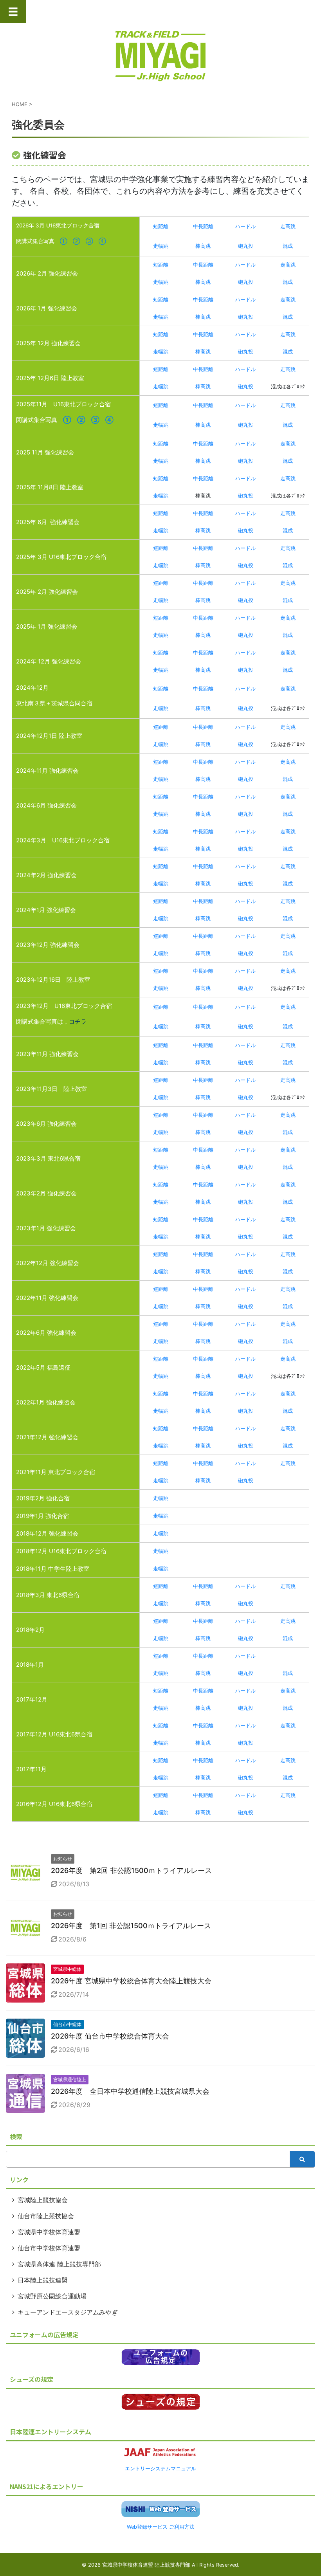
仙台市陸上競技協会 (46, 2216)
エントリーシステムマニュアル (160, 2469)
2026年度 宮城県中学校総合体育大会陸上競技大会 (131, 1981)
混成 (288, 246)
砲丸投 (246, 246)
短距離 (161, 226)
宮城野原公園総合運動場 (52, 2296)
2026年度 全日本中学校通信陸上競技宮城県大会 (130, 2091)
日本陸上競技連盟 (43, 2280)
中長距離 (203, 226)
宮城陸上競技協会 (43, 2200)
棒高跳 (203, 246)
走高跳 (288, 226)
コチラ (78, 1021)
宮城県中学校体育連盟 (49, 2232)
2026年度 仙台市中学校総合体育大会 (110, 2036)
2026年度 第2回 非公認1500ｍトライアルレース (131, 1870)
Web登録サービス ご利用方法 (161, 2527)
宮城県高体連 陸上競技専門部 (59, 2264)
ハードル (245, 226)
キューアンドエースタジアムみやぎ (68, 2312)
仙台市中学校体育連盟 (49, 2248)
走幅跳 (161, 246)
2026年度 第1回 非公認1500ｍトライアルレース (131, 1926)
